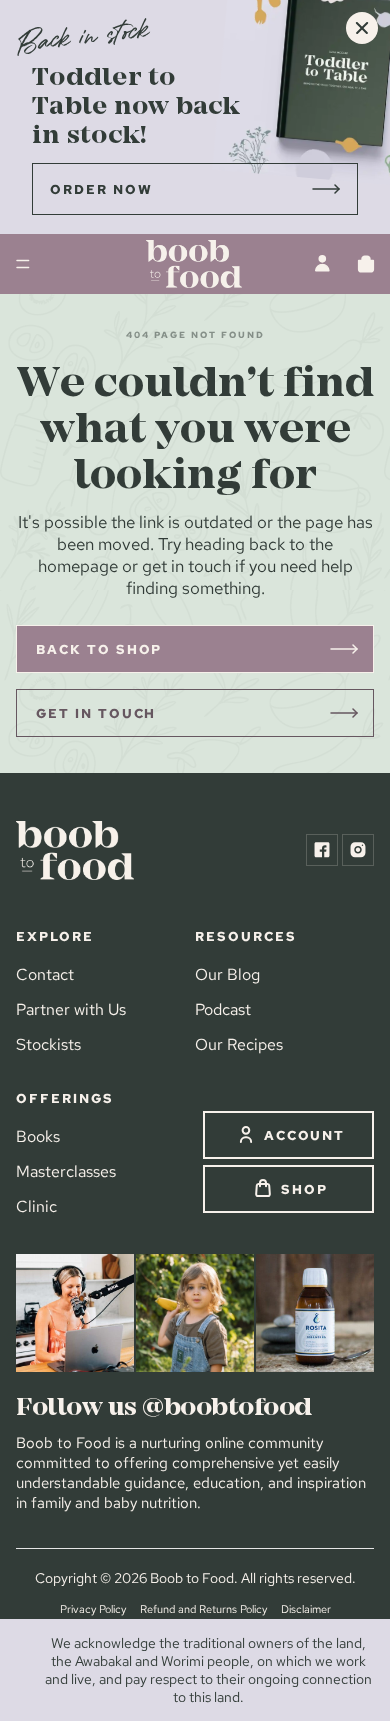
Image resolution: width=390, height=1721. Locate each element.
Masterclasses (66, 1171)
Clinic (36, 1206)
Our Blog (227, 974)
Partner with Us (71, 1009)
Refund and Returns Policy (203, 1609)
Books (38, 1136)
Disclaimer (306, 1609)
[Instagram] (358, 850)
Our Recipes (239, 1044)
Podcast (223, 1009)
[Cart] (366, 264)
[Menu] (23, 264)
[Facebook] (322, 850)
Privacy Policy (93, 1609)
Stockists (48, 1044)
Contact (45, 974)
